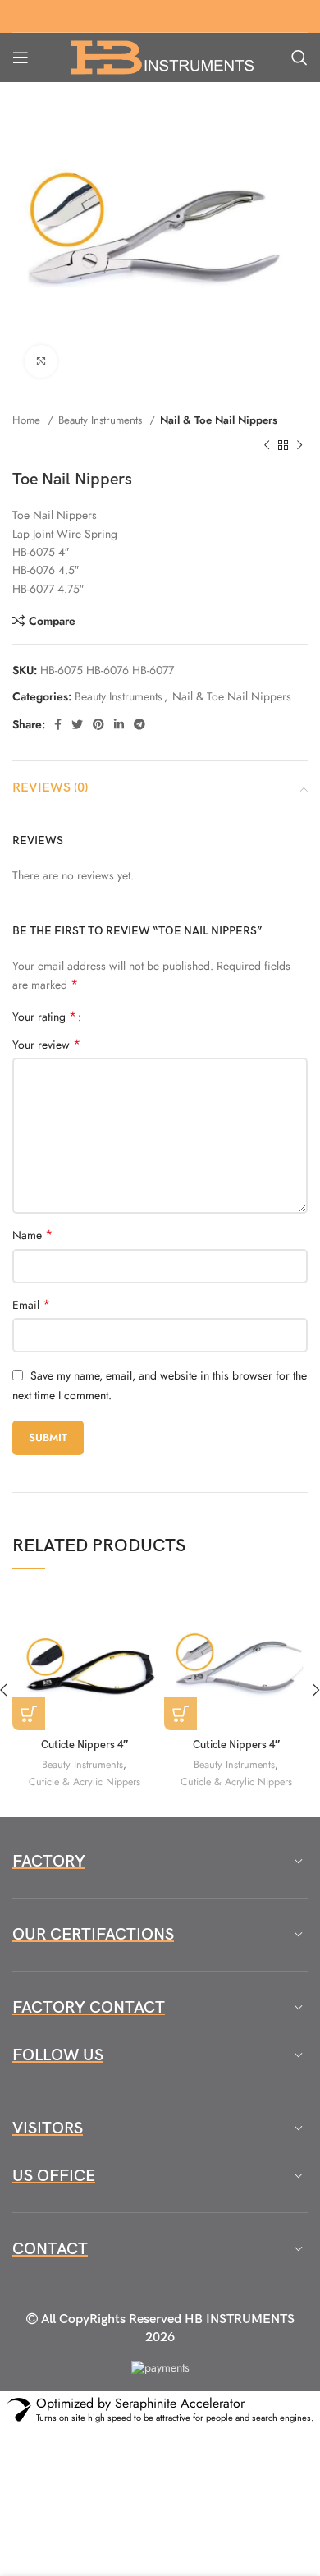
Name (32, 1235)
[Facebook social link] (58, 724)
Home (28, 420)
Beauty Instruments (102, 420)
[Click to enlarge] (41, 361)
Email (31, 1305)
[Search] (299, 57)
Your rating (44, 1017)
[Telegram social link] (139, 724)
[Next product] (299, 445)
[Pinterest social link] (98, 724)
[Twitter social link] (77, 724)
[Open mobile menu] (21, 57)
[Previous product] (267, 445)
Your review (46, 1045)
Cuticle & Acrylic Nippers (85, 1782)
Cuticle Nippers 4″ (85, 1745)
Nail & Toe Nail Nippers (219, 420)
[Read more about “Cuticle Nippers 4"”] (29, 1714)
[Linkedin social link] (119, 724)
